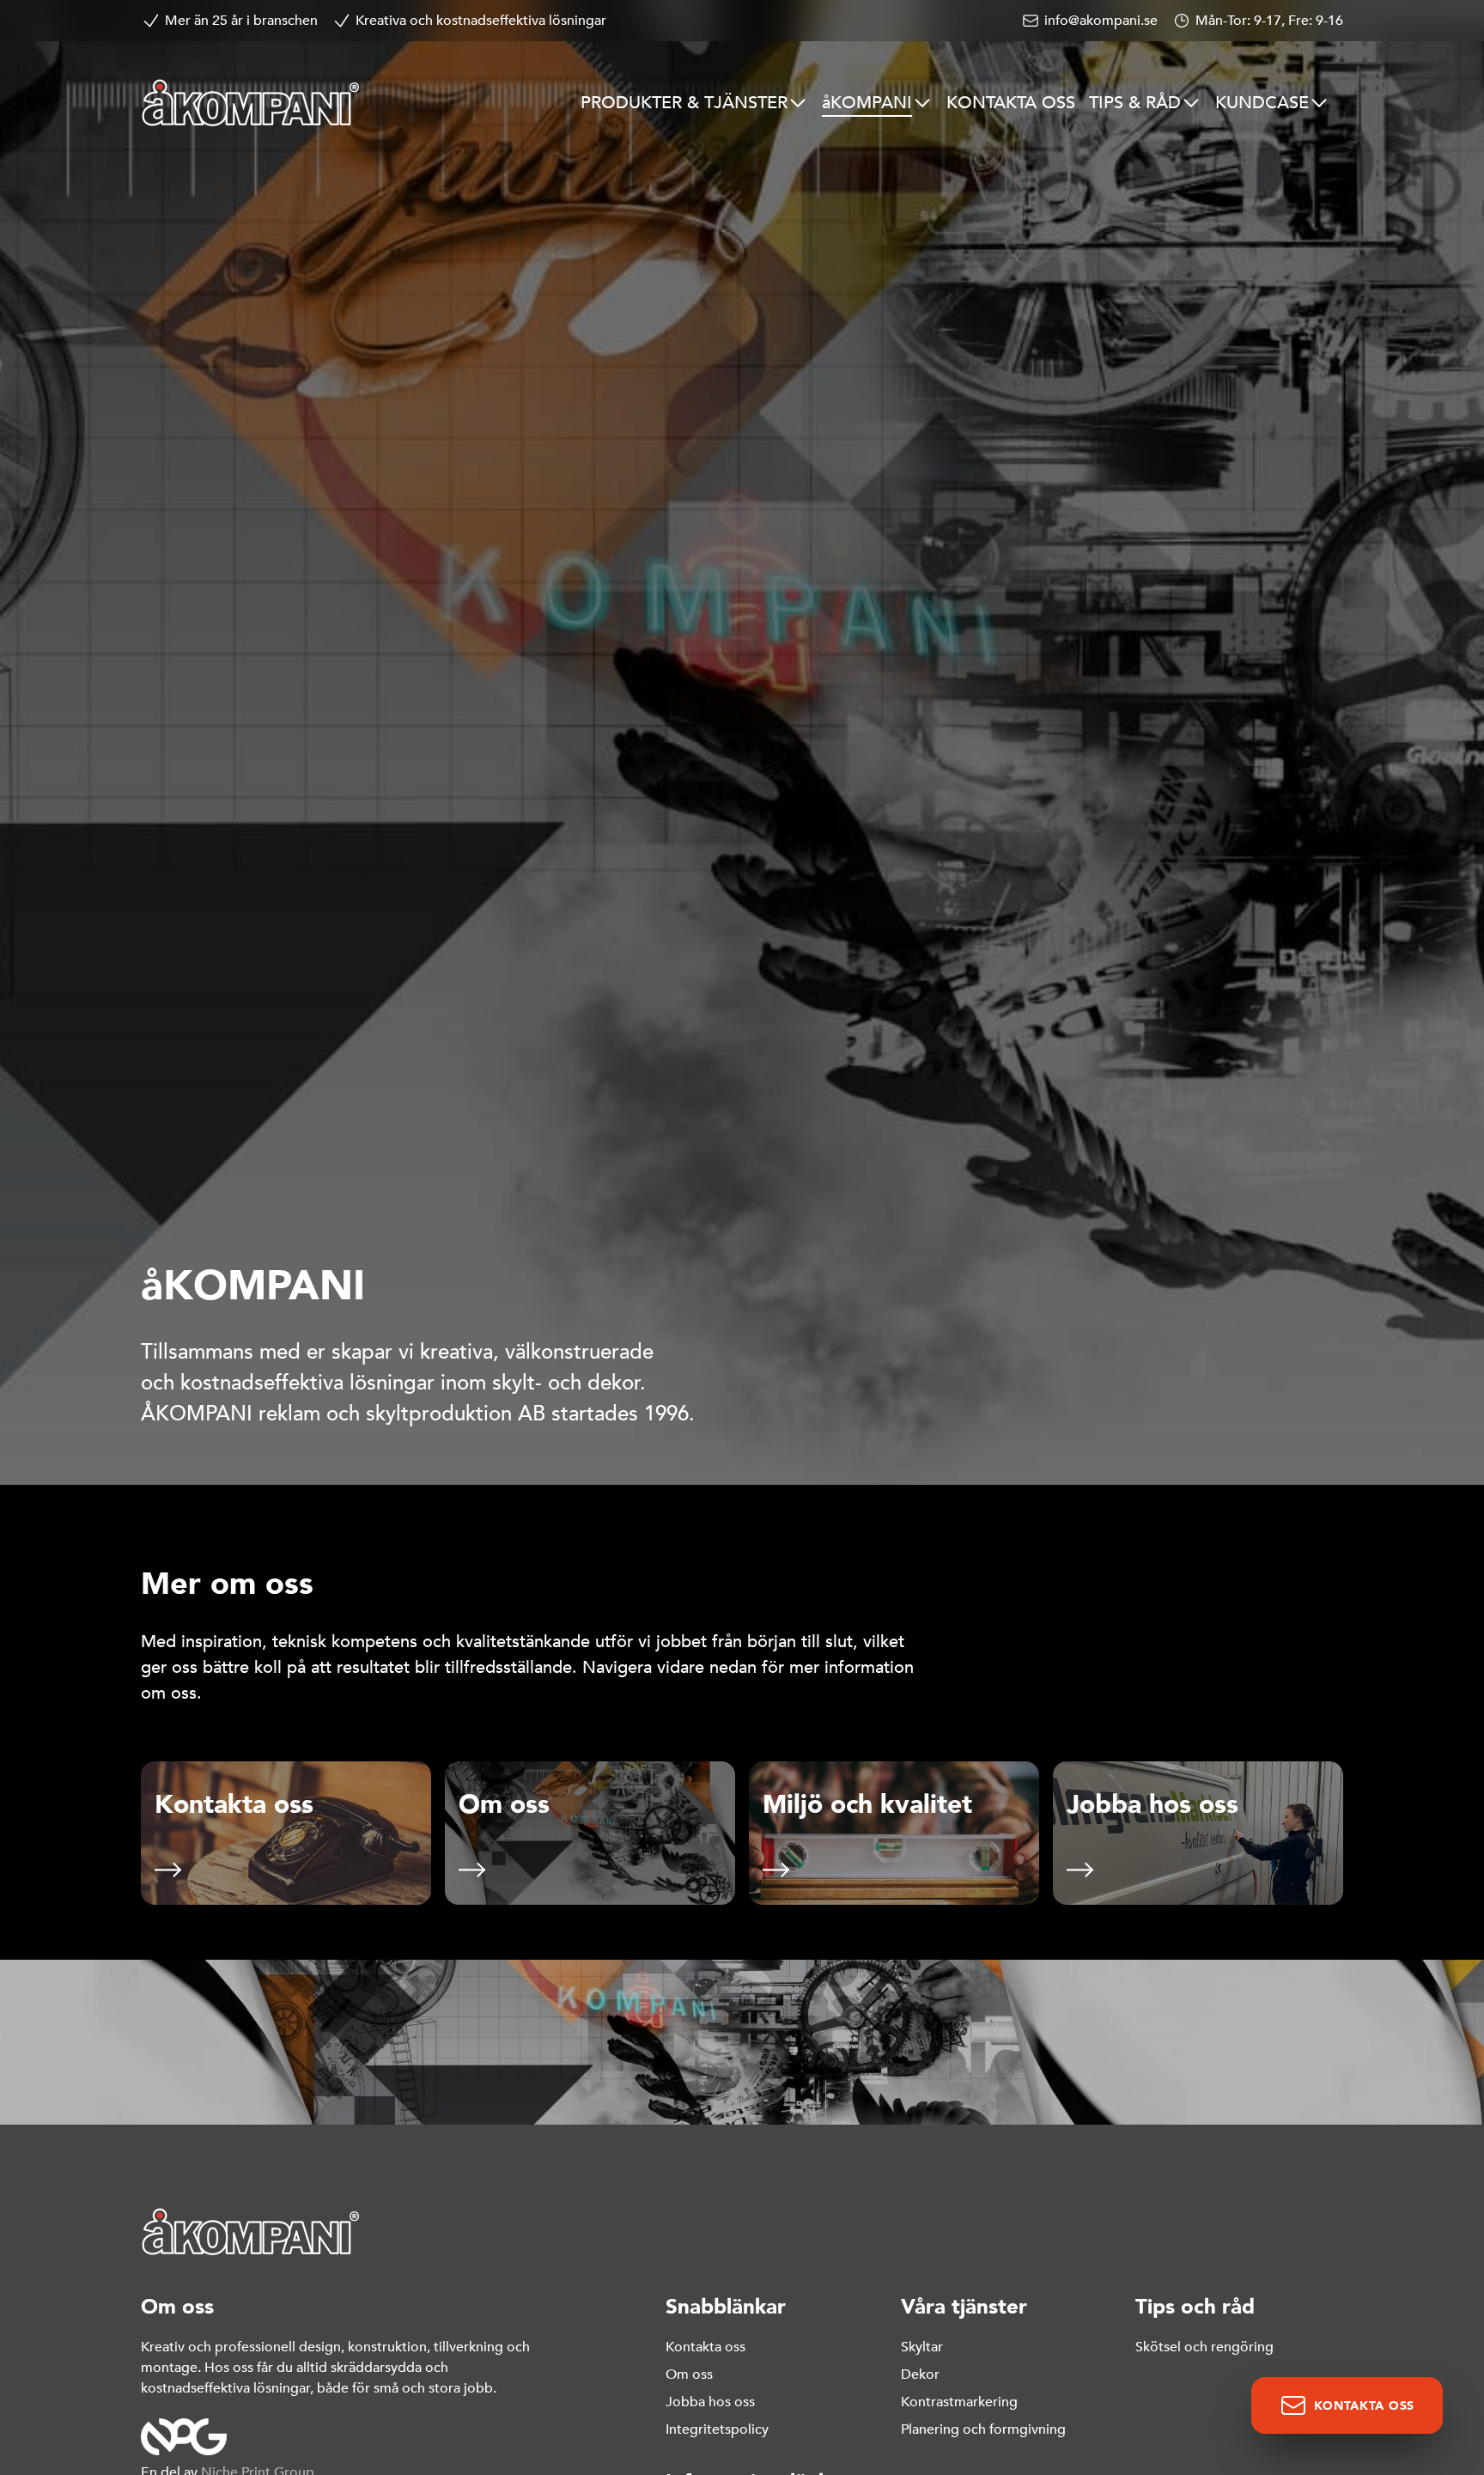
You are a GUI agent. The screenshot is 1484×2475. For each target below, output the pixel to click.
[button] (286, 1833)
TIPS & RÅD (1135, 103)
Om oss (689, 2375)
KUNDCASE (1262, 103)
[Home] (251, 103)
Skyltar (922, 2347)
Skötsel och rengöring (1204, 2347)
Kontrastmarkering (959, 2402)
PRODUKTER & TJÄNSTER (684, 103)
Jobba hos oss (710, 2402)
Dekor (920, 2375)
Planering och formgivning (983, 2429)
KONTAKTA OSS (1011, 103)
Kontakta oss (706, 2347)
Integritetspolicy (717, 2429)
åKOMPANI (867, 103)
